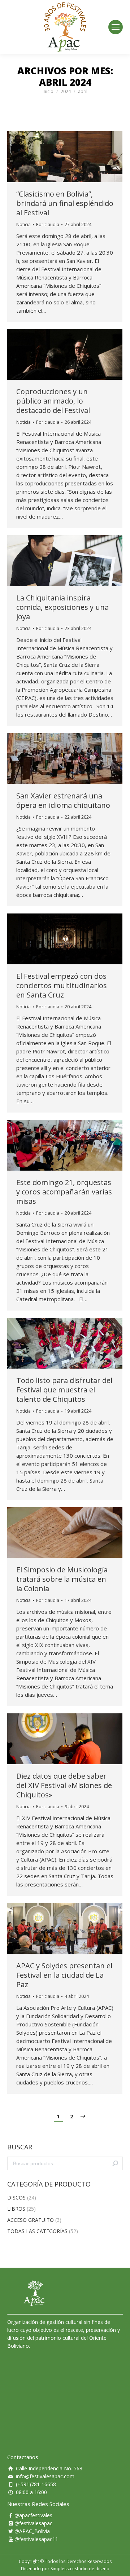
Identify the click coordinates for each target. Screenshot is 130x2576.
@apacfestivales (33, 2515)
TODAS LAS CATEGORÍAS (37, 2231)
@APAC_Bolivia (32, 2531)
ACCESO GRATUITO (31, 2220)
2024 (66, 91)
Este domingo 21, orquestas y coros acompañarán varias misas (64, 1192)
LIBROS (16, 2209)
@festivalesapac (33, 2523)
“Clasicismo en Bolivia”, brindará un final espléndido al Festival (65, 203)
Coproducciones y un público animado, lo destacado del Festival (53, 401)
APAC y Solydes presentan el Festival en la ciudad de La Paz (64, 1975)
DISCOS (16, 2198)
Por (48, 224)
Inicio (48, 91)
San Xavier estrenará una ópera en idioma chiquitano (63, 801)
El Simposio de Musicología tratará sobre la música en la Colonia (62, 1579)
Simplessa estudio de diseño (80, 2569)
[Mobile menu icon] (116, 27)
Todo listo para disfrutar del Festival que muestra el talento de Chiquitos (64, 1390)
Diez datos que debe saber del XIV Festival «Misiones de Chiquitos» (64, 1785)
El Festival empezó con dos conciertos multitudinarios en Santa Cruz (62, 986)
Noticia (23, 224)
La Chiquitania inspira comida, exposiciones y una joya (62, 607)
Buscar (115, 2163)
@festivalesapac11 (36, 2539)
